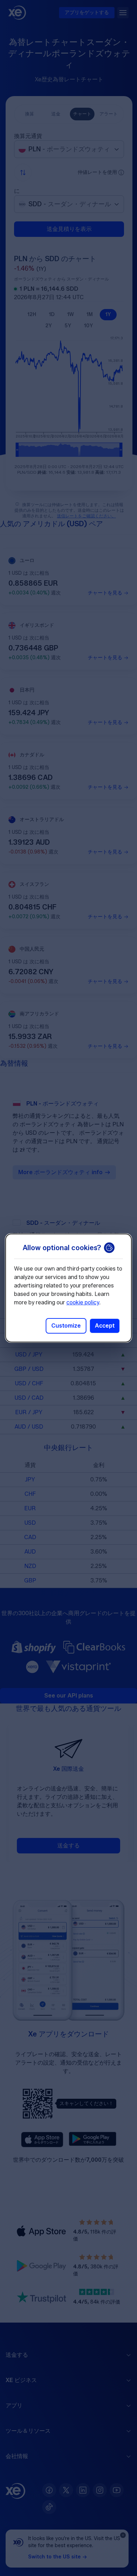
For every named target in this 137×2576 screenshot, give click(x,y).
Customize (66, 1326)
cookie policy (83, 1302)
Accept (105, 1326)
